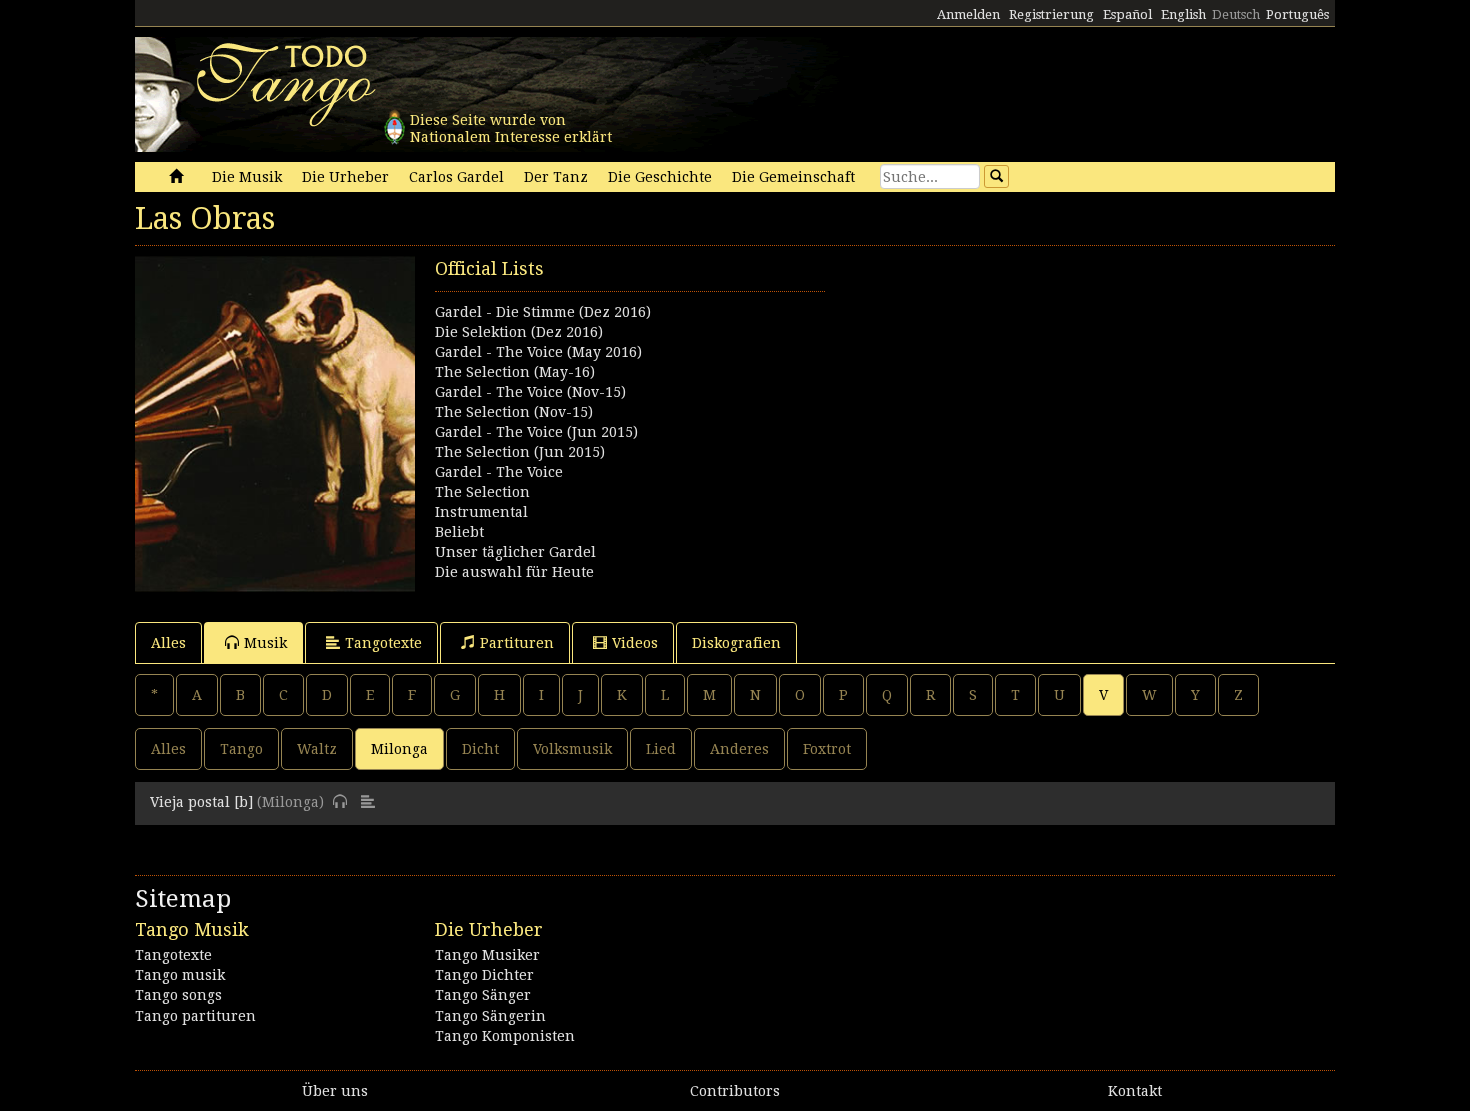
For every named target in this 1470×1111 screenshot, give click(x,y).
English (1183, 14)
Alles (168, 643)
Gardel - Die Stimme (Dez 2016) (543, 312)
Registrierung (1051, 14)
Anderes (739, 749)
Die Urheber (345, 177)
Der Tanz (556, 177)
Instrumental (481, 512)
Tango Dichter (484, 975)
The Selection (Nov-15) (514, 412)
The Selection (482, 492)
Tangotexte (383, 643)
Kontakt (1135, 1091)
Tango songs (178, 995)
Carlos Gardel (456, 177)
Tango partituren (195, 1016)
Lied (661, 749)
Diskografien (736, 643)
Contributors (735, 1091)
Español (1127, 14)
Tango (241, 749)
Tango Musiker (487, 955)
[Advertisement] (1035, 396)
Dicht (480, 749)
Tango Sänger (483, 995)
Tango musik (180, 975)
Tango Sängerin (490, 1016)
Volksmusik (572, 749)
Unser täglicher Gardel (515, 552)
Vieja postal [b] (201, 802)
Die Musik (247, 177)
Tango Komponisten (505, 1036)
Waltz (317, 749)
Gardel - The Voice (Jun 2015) (536, 432)
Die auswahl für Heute (514, 572)
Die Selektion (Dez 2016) (519, 332)
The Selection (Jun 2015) (520, 452)
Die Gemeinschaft (793, 177)
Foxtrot (827, 749)
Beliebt (459, 532)
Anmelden (968, 14)
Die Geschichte (660, 177)
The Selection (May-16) (515, 372)
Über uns (335, 1091)
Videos (635, 643)
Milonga (399, 749)
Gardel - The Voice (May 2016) (538, 352)
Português (1297, 14)
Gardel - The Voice (499, 472)
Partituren (517, 643)
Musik (265, 643)
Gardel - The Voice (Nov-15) (530, 392)
